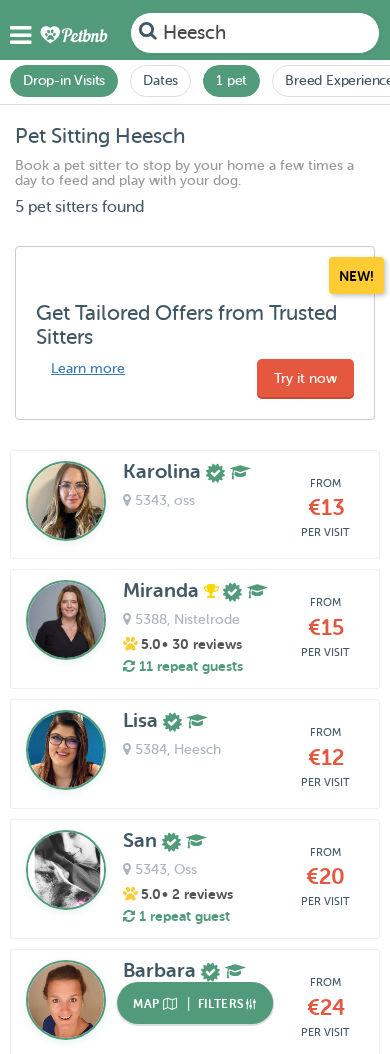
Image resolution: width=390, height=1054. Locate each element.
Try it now (305, 378)
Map (148, 1004)
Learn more (88, 368)
